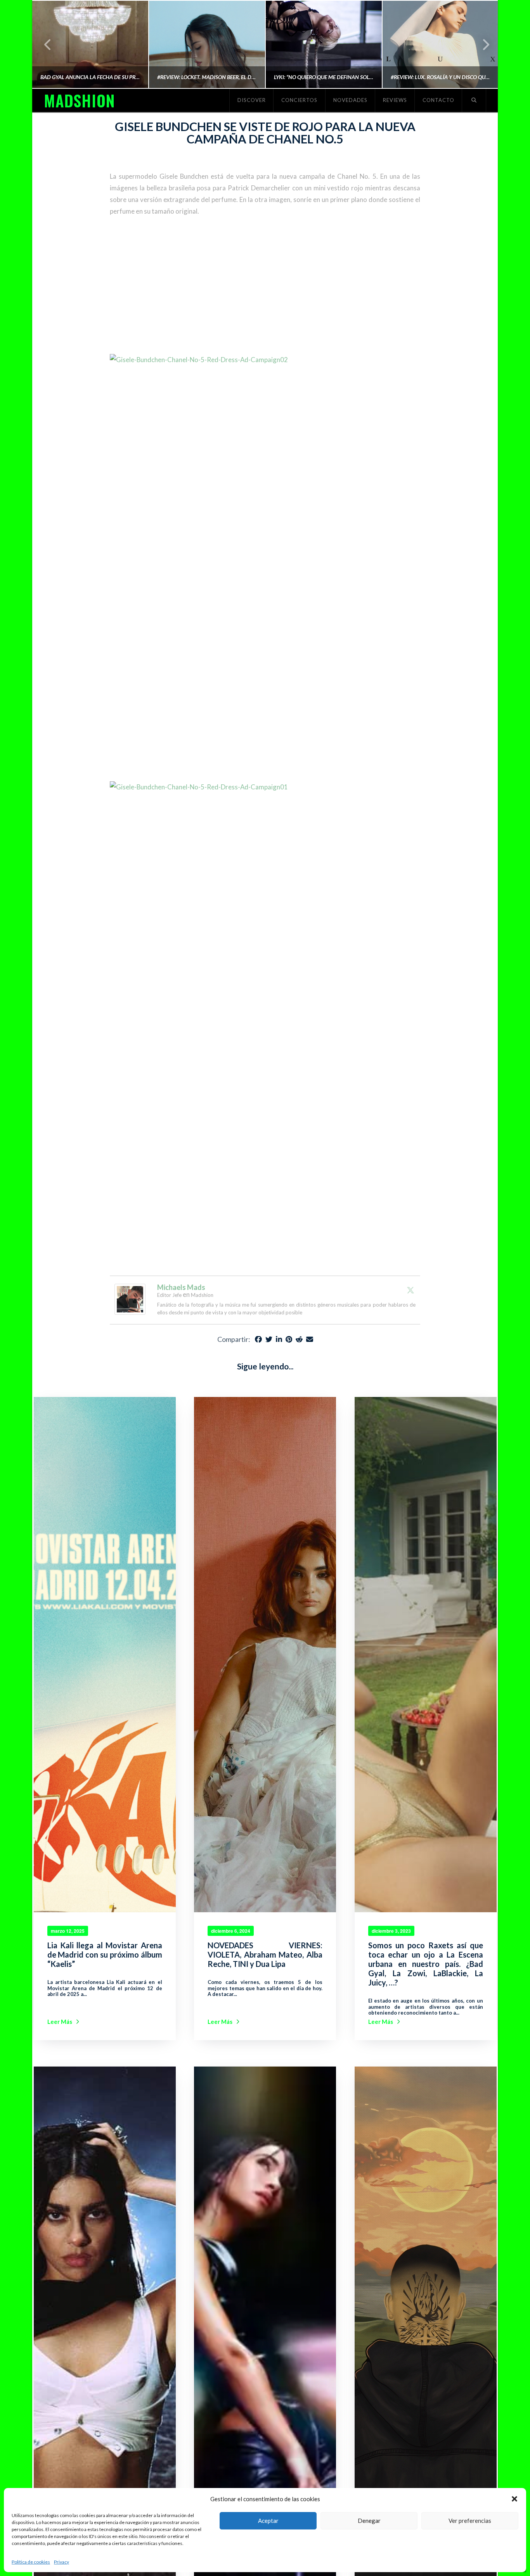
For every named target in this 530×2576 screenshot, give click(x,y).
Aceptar (268, 2521)
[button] (514, 2499)
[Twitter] (410, 1290)
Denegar (369, 2521)
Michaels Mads (181, 1287)
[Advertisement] (265, 286)
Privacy (61, 2562)
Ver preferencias (470, 2521)
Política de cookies (31, 2562)
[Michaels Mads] (130, 1298)
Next (481, 44)
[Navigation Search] (474, 100)
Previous (48, 44)
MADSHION (79, 100)
